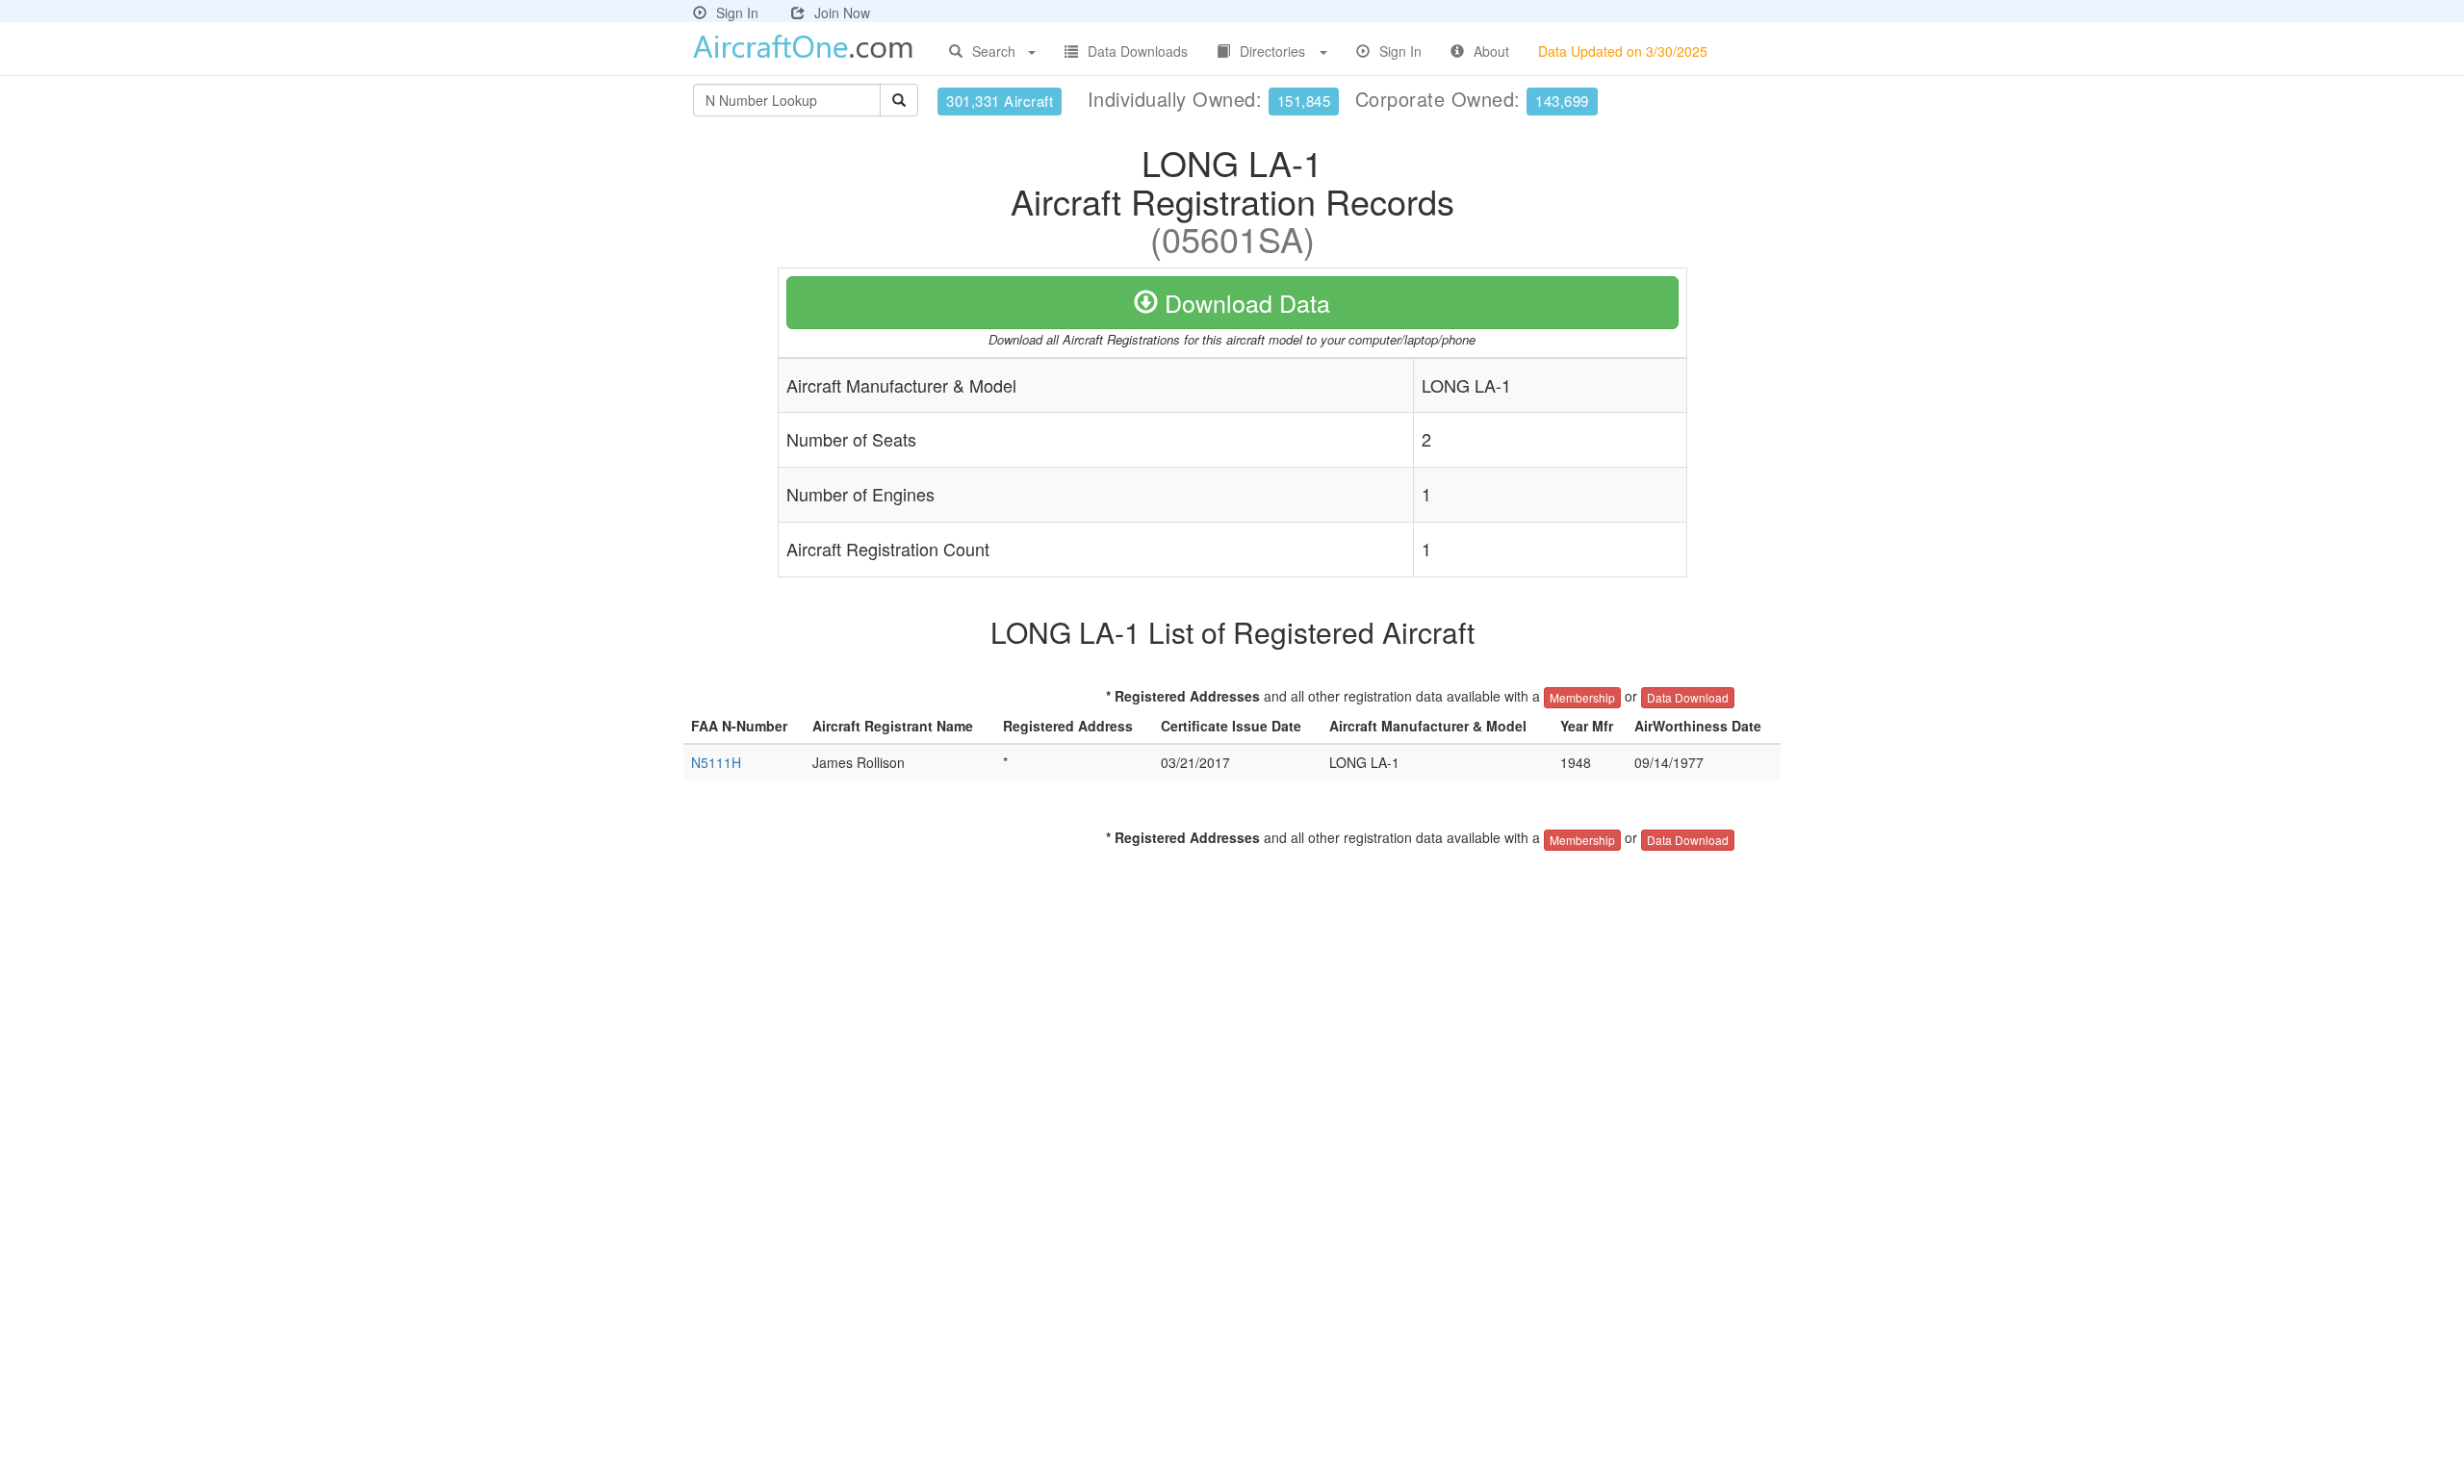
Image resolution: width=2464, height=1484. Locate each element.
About (1491, 51)
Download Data (1244, 302)
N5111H (716, 762)
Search (994, 51)
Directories (1272, 51)
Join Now (842, 13)
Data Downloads (1138, 51)
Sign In (737, 13)
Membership (1582, 697)
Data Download (1688, 697)
